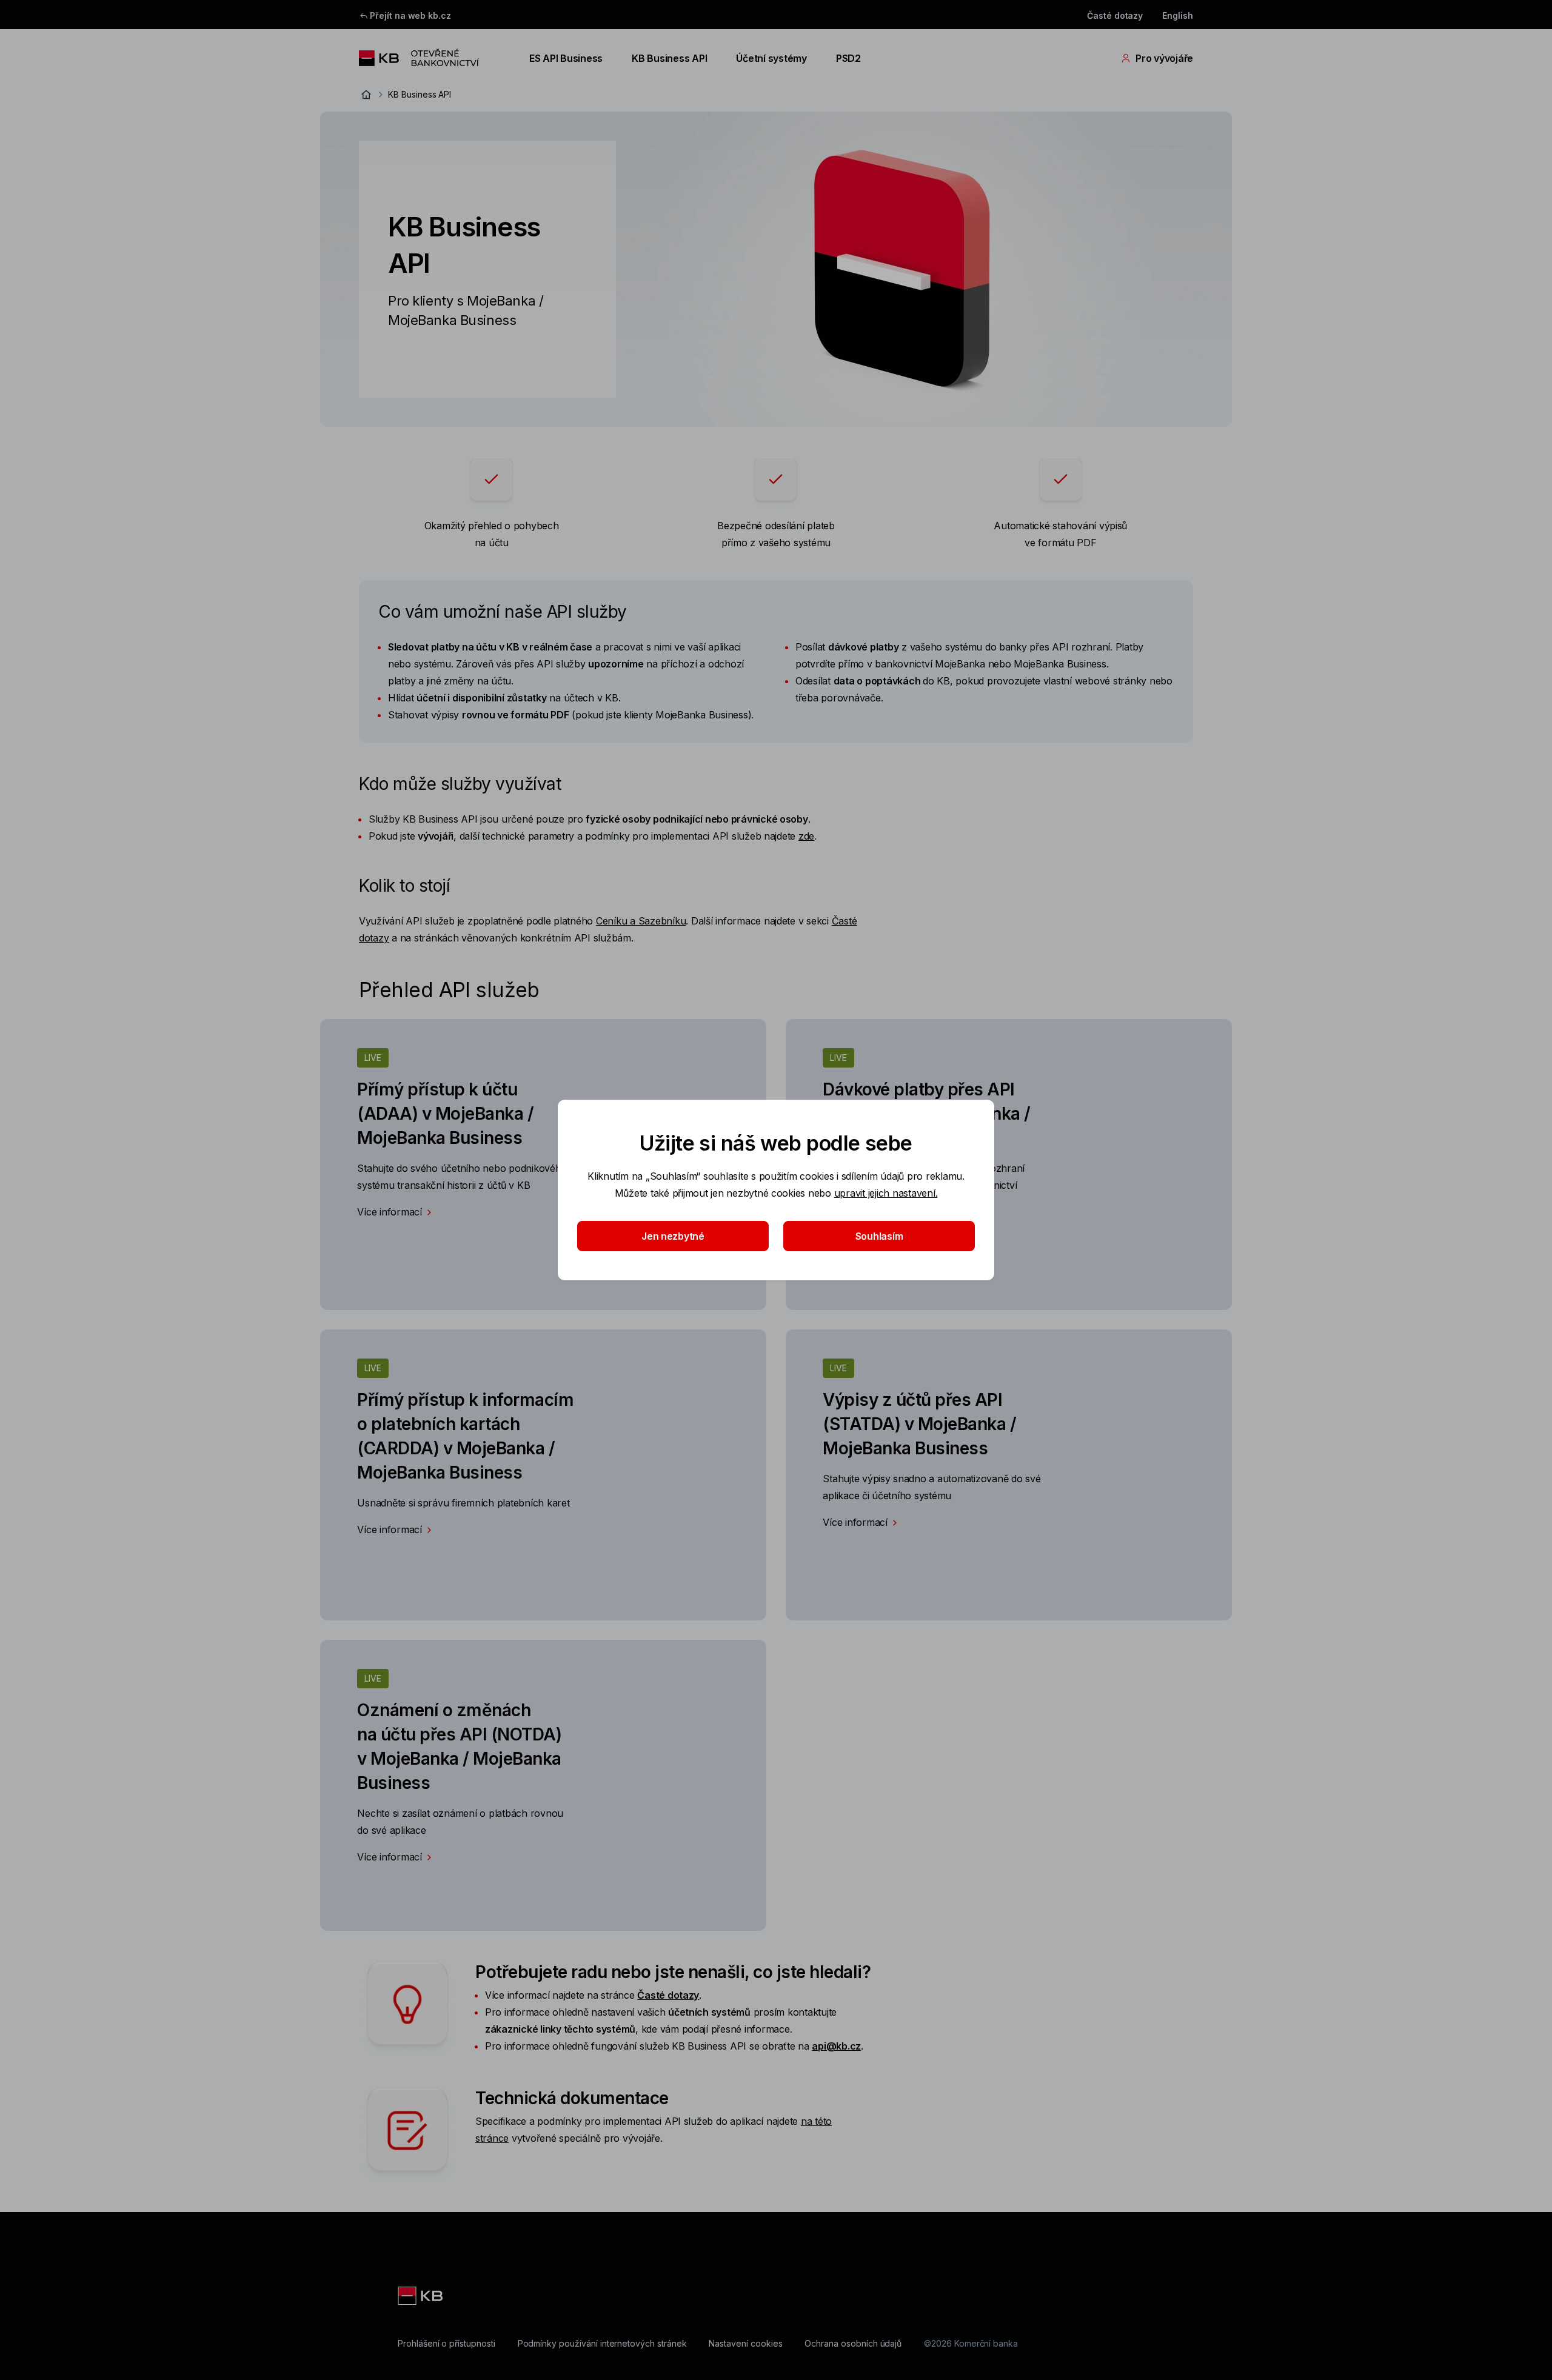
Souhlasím (879, 1236)
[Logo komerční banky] (430, 58)
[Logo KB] (421, 2296)
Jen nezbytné (673, 1236)
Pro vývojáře (1164, 58)
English (1178, 15)
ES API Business (566, 58)
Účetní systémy (771, 58)
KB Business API (669, 58)
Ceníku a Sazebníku (641, 921)
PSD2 (848, 58)
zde (806, 836)
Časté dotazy (1115, 15)
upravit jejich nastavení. (886, 1193)
